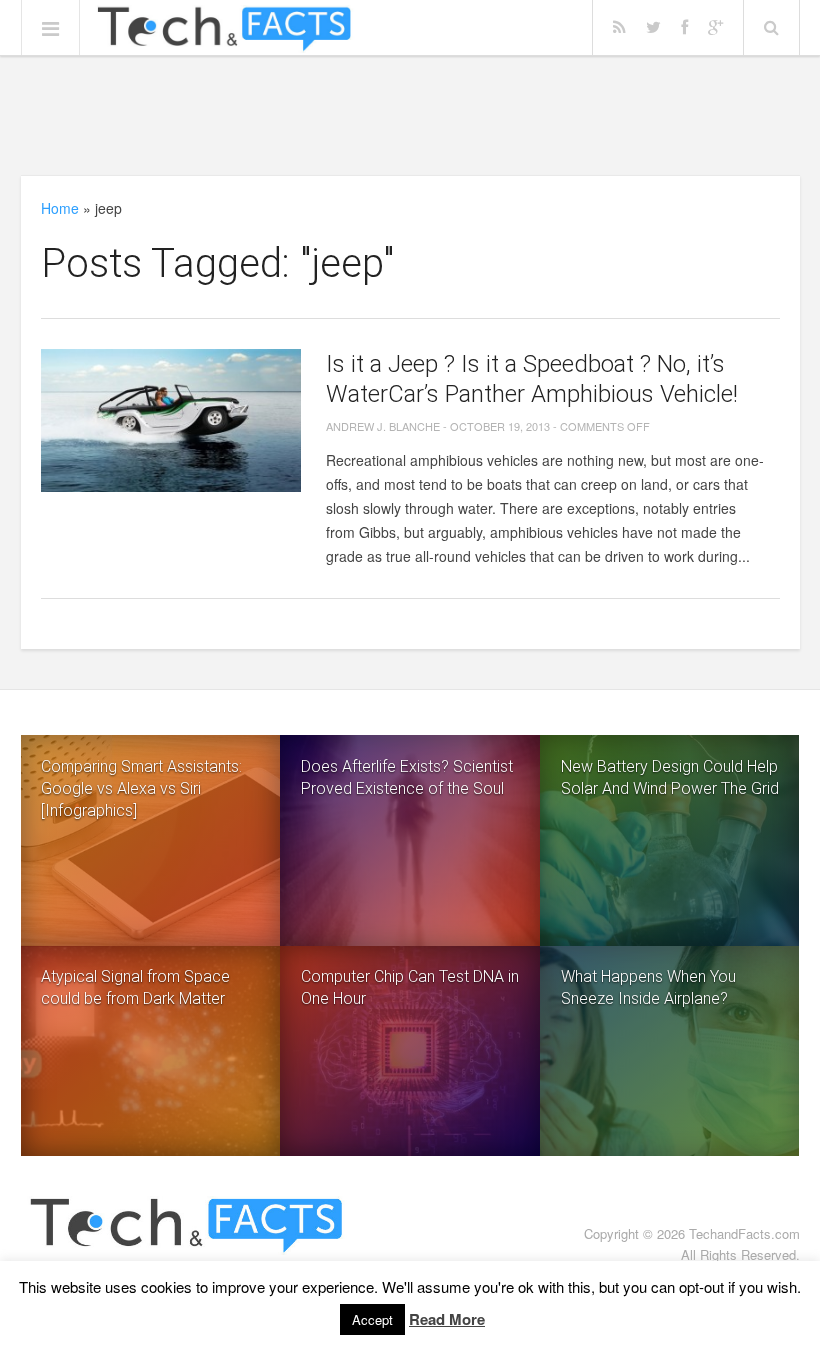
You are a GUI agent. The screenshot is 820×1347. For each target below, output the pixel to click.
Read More (447, 1319)
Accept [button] (372, 1319)
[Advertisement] (410, 115)
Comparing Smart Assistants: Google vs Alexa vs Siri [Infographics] (141, 788)
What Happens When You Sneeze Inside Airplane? (648, 987)
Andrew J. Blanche (383, 426)
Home (60, 208)
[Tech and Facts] (224, 29)
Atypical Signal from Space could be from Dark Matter (135, 987)
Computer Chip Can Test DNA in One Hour (410, 987)
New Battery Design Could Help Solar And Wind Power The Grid (670, 777)
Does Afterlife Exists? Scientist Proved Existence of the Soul (407, 777)
